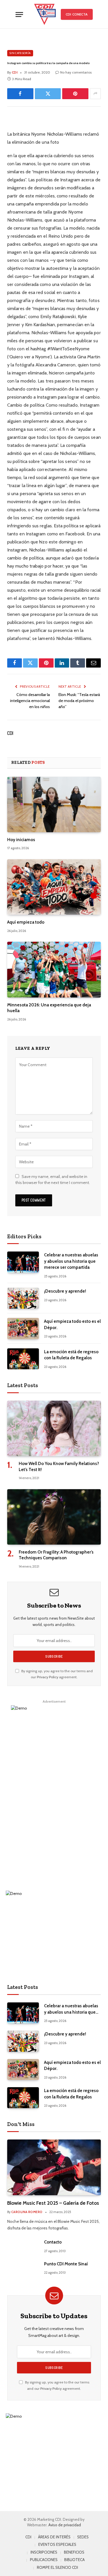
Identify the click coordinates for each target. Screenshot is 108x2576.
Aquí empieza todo (26, 922)
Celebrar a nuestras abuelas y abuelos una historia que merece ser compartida (71, 1261)
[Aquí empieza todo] (54, 887)
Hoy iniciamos (21, 840)
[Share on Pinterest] (75, 94)
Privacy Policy (48, 1677)
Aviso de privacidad (65, 2525)
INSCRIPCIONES (44, 2552)
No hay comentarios (76, 72)
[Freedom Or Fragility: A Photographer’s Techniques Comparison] (54, 1517)
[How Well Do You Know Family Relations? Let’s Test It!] (54, 1428)
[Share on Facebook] (20, 94)
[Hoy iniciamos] (54, 804)
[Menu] (19, 15)
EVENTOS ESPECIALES (57, 2544)
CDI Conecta (77, 14)
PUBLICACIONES (44, 2560)
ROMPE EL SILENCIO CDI (57, 2567)
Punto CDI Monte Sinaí (66, 2264)
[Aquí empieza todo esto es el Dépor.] (23, 1328)
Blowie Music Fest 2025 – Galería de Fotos (53, 2203)
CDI (10, 733)
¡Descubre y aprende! (65, 1291)
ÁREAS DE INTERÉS (54, 2537)
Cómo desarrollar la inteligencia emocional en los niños (30, 701)
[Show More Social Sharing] (95, 94)
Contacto (53, 2242)
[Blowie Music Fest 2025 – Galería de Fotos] (54, 2167)
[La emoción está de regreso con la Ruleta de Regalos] (23, 1359)
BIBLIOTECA (74, 2560)
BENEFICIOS (74, 2552)
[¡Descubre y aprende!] (23, 1298)
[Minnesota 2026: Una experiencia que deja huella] (54, 969)
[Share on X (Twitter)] (48, 94)
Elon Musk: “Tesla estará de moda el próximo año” (79, 701)
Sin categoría (20, 53)
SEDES (83, 2537)
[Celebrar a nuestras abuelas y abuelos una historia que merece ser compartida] (23, 1262)
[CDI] (45, 14)
